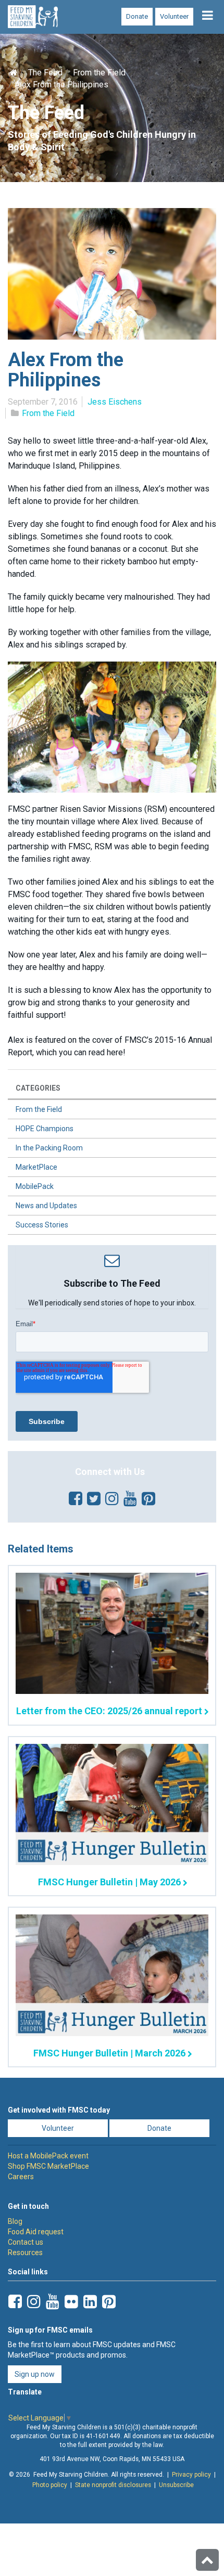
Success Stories (42, 1225)
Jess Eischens (115, 402)
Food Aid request (36, 2232)
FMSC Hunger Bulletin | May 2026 (109, 1882)
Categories (38, 1088)
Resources (25, 2253)
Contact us (26, 2242)
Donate (137, 16)
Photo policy (50, 2485)
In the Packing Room (49, 1148)
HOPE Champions (45, 1129)
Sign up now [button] (35, 2374)
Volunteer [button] (58, 2128)
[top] (207, 2560)
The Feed (45, 73)
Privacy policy (191, 2475)
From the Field (99, 73)
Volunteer (174, 16)
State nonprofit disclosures (113, 2485)
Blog (15, 2221)
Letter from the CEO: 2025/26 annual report (109, 1711)
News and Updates (46, 1206)
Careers (21, 2177)
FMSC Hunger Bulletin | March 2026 (109, 2053)
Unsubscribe (176, 2485)
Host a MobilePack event (48, 2156)
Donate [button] (159, 2128)
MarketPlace (36, 1167)
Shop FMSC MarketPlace (48, 2166)
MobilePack (35, 1186)
